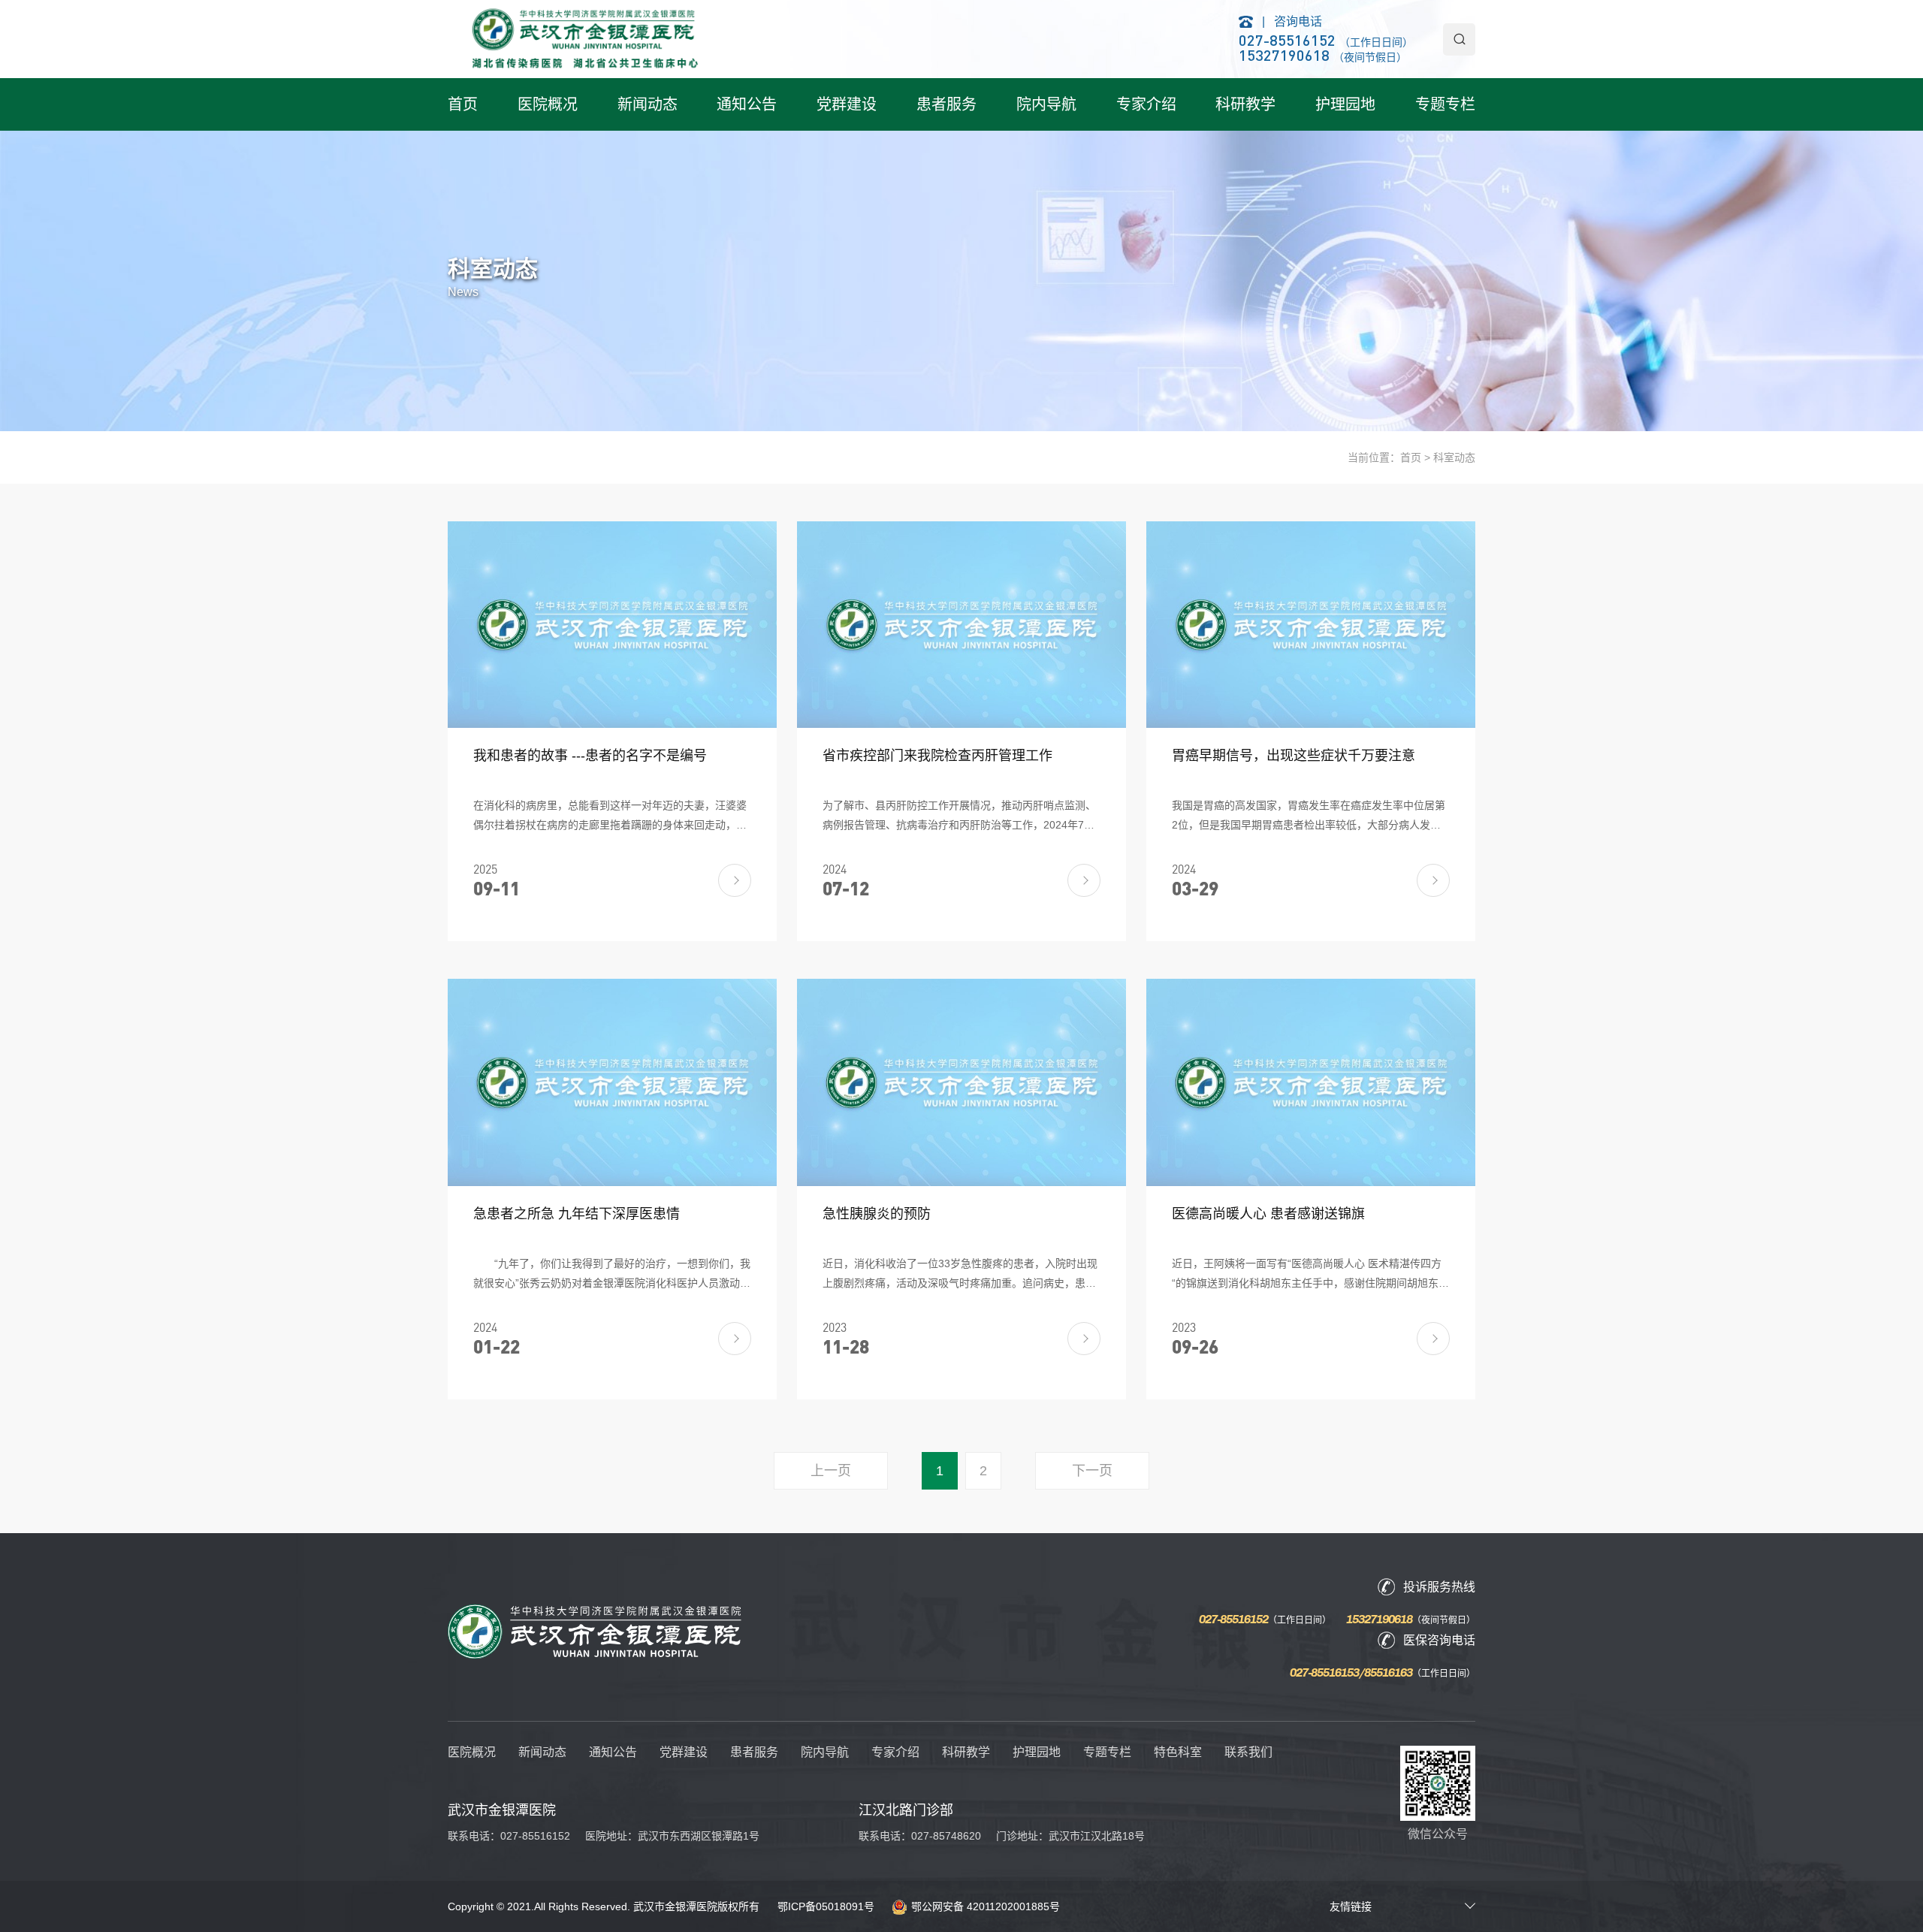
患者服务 (946, 104)
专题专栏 (1445, 104)
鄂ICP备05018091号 (826, 1906)
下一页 (1092, 1471)
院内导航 (1046, 104)
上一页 (831, 1471)
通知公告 (747, 104)
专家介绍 (1146, 104)
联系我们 (1248, 1752)
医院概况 (548, 104)
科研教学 (1245, 104)
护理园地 (1345, 104)
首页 (463, 104)
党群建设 (847, 104)
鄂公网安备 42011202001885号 (986, 1906)
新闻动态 (648, 104)
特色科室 (1178, 1752)
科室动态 (1454, 457)
